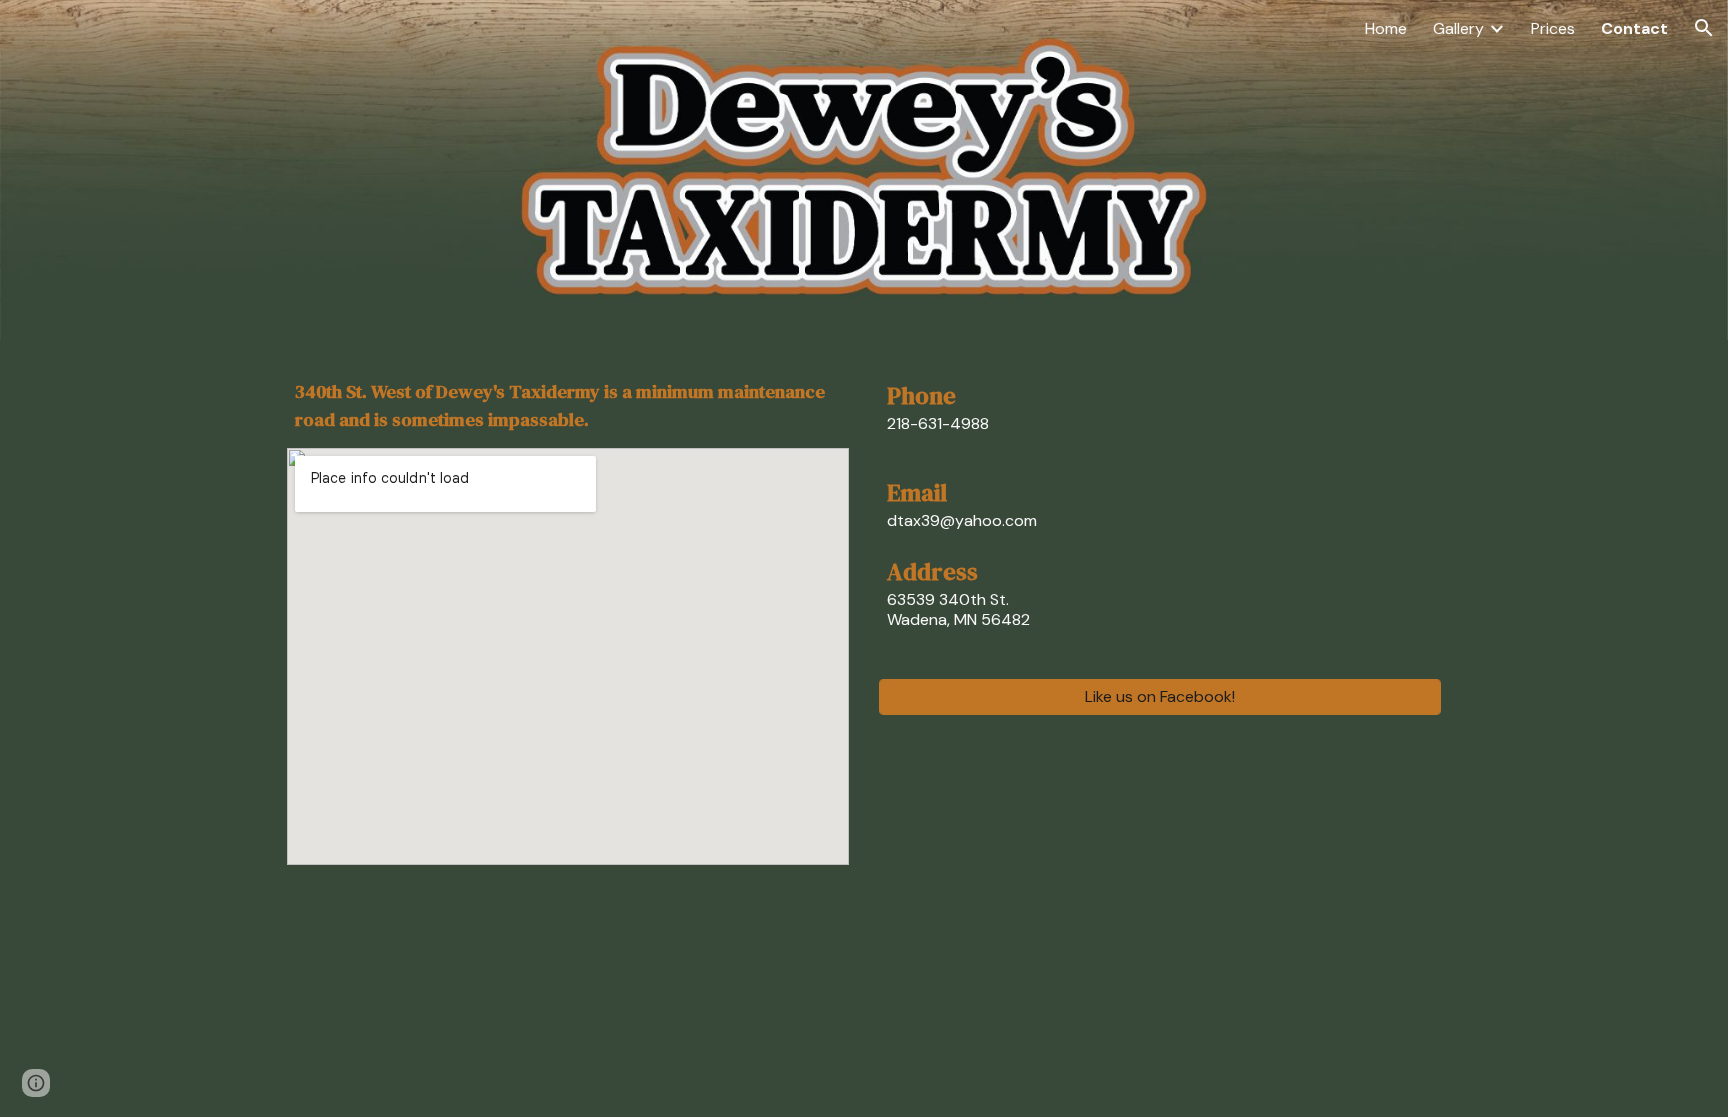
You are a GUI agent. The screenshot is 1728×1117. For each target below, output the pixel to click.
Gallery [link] (1458, 28)
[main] (568, 406)
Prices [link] (1553, 28)
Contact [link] (1634, 28)
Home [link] (1386, 28)
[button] (1704, 28)
